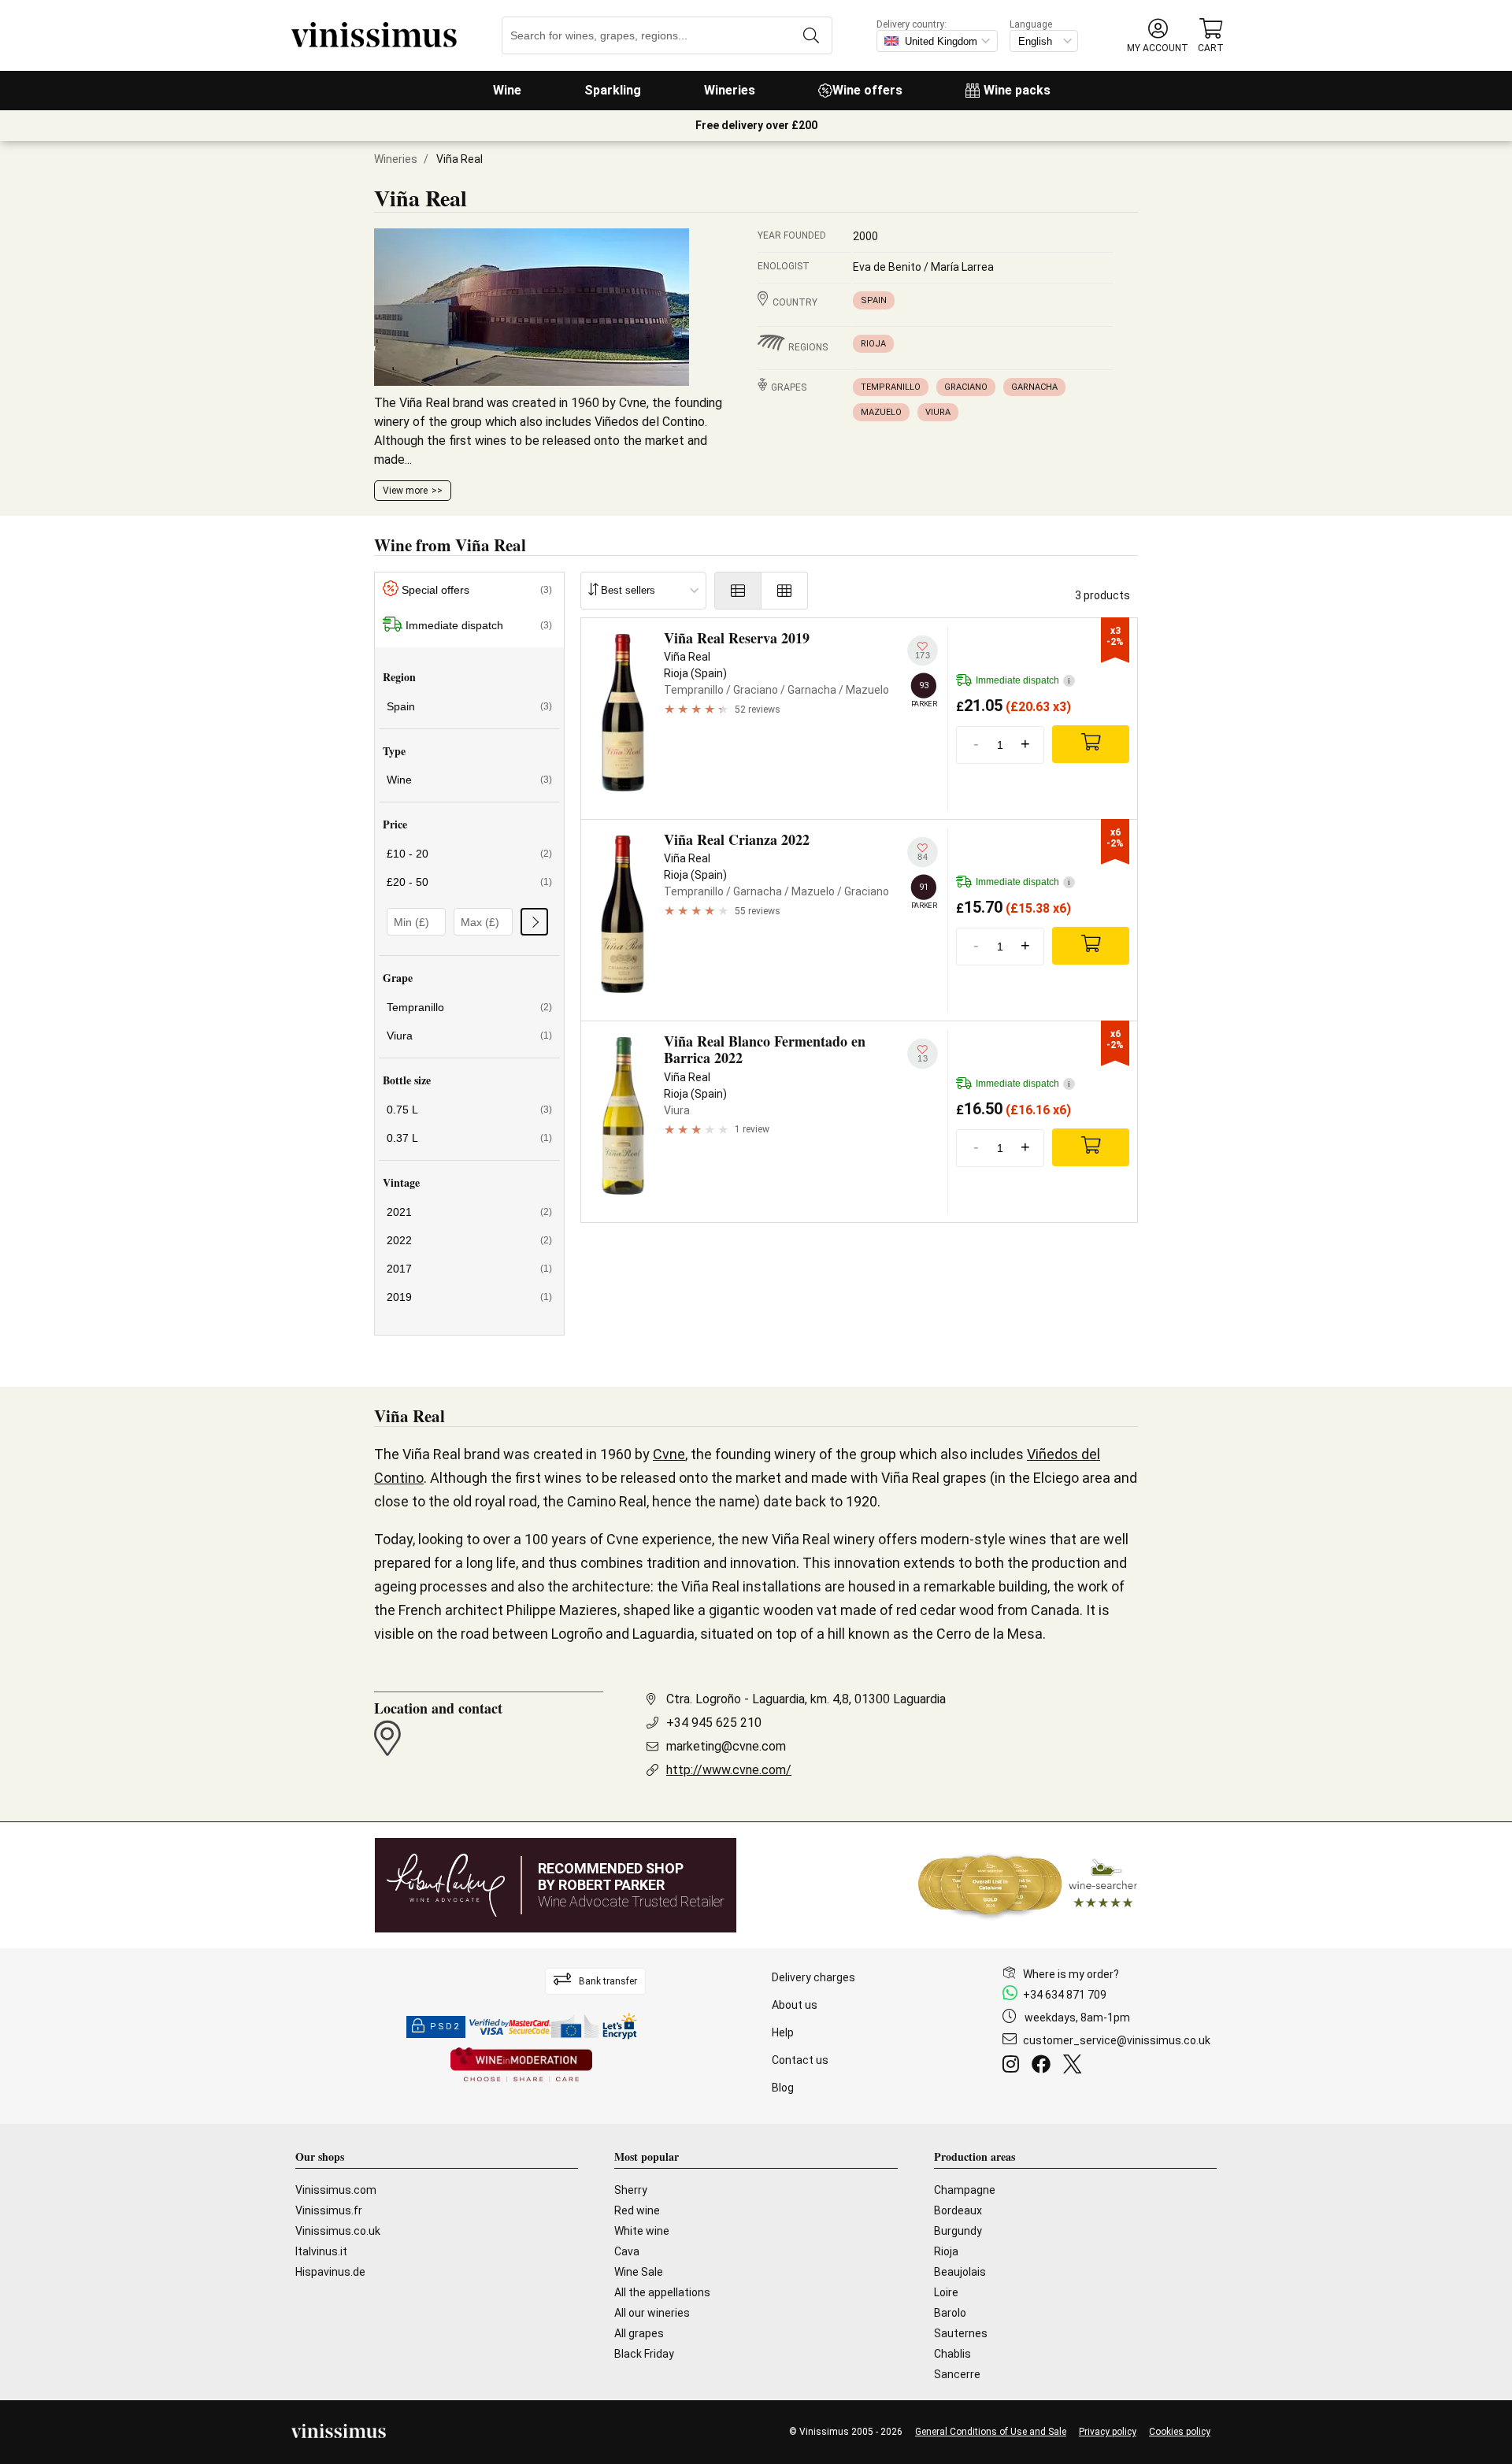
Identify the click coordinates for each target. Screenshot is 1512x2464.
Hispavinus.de (330, 2272)
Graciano (966, 387)
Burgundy (958, 2231)
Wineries (730, 90)
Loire (946, 2292)
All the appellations (662, 2292)
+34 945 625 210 (714, 1723)
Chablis (952, 2354)
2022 (469, 1240)
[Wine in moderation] (521, 2066)
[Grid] (785, 591)
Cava (627, 2251)
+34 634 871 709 (1065, 1995)
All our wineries (652, 2313)
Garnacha (1034, 387)
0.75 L (469, 1110)
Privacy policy (1108, 2432)
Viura (938, 412)
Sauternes (961, 2333)
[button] (1158, 36)
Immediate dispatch (479, 625)
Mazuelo (881, 412)
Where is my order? (1071, 1974)
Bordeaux (958, 2210)
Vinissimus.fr (329, 2210)
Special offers (477, 590)
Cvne (669, 1454)
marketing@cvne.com (726, 1746)
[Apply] (534, 922)
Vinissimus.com (336, 2190)
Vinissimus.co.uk (338, 2231)
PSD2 (445, 2027)
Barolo (950, 2313)
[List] (738, 591)
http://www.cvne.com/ (729, 1770)
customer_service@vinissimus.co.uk (1117, 2040)
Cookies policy (1180, 2432)
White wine (642, 2231)
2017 (469, 1269)
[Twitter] (1075, 2066)
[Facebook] (1044, 2066)
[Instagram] (1014, 2066)
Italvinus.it (321, 2251)
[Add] (1091, 744)
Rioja (873, 344)
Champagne (965, 2190)
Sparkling (613, 90)
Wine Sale (639, 2272)
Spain (874, 300)
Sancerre (957, 2374)
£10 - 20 (469, 854)
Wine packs (1017, 90)
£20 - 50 (469, 882)
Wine (507, 90)
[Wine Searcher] (1028, 1885)
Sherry (631, 2190)
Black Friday (644, 2354)
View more (405, 491)
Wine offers (867, 90)
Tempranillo (891, 387)
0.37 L (469, 1138)
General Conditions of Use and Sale (991, 2432)
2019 (469, 1297)
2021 (469, 1212)
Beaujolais (960, 2272)
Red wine (637, 2210)
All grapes (639, 2333)
